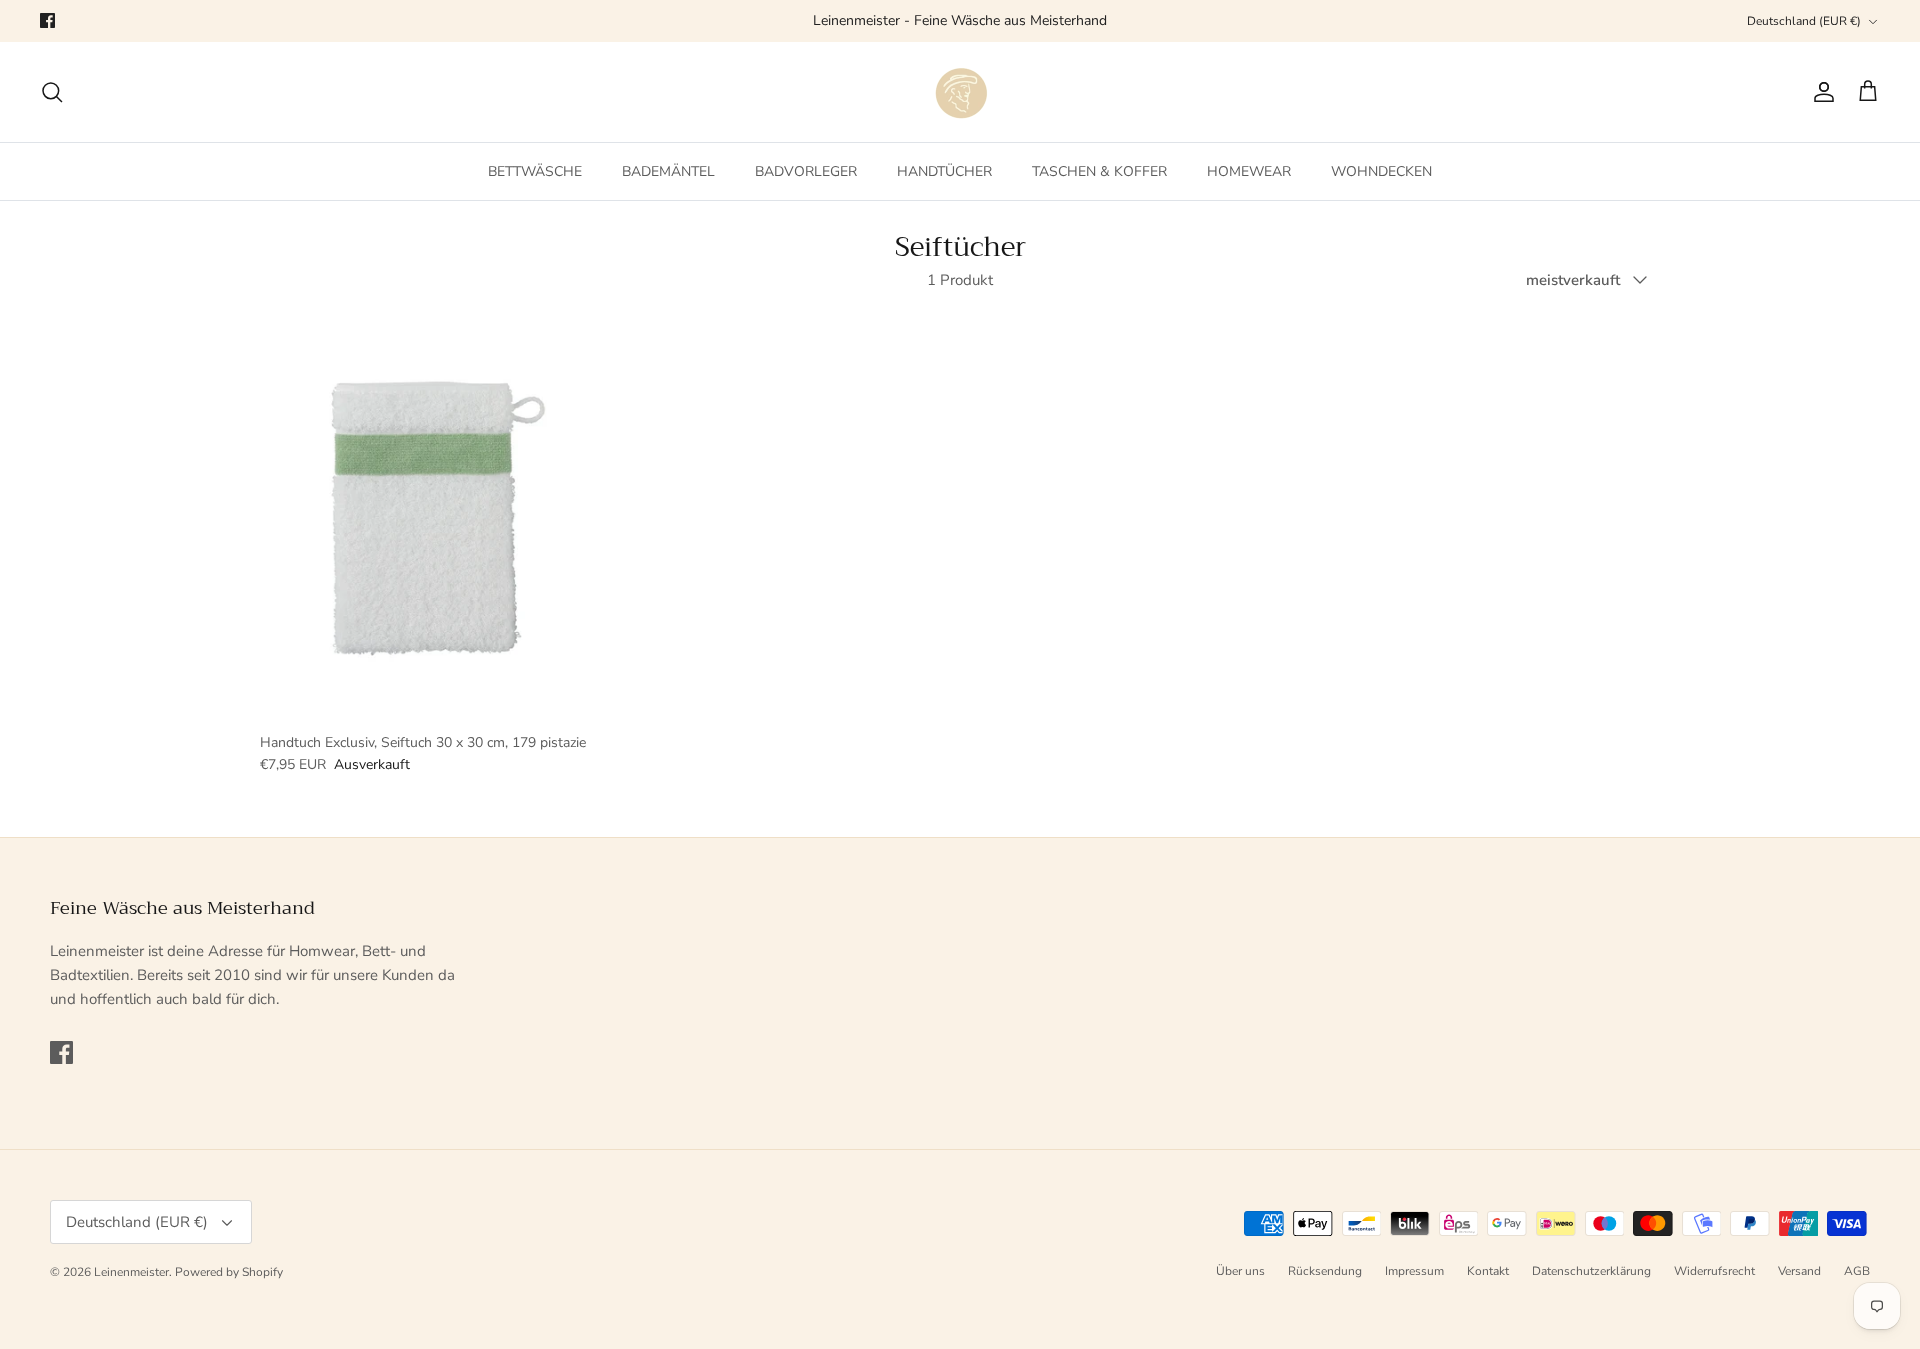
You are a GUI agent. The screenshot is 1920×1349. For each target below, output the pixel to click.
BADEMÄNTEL (668, 171)
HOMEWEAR (1249, 171)
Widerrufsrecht (1714, 1271)
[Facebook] (47, 20)
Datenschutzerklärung (1591, 1271)
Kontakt (1488, 1271)
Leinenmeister (131, 1272)
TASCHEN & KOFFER (1099, 171)
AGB (1857, 1271)
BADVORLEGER (806, 171)
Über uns (1240, 1271)
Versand (1799, 1271)
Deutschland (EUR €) (1804, 21)
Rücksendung (1325, 1271)
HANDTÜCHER (944, 171)
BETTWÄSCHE (535, 171)
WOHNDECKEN (1381, 171)
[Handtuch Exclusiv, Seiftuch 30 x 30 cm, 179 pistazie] (424, 516)
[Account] (1820, 92)
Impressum (1414, 1271)
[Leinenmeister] (960, 92)
